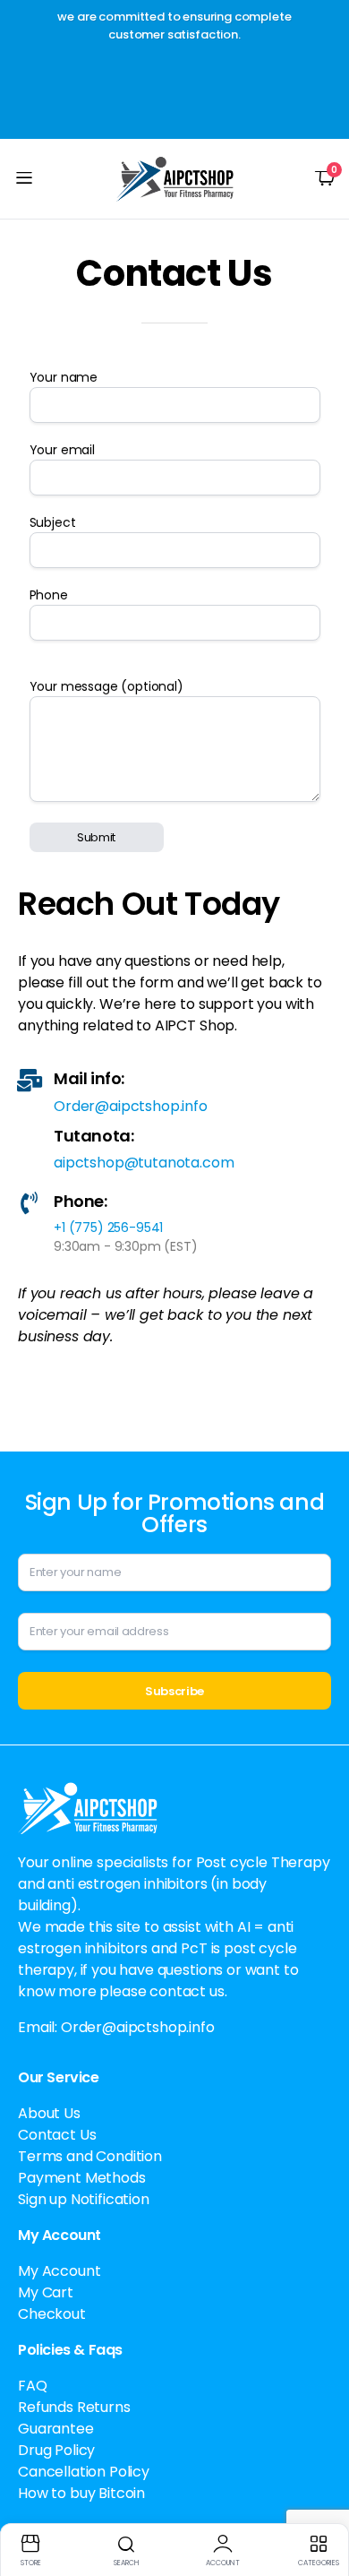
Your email (62, 450)
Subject (53, 522)
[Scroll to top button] (320, 2495)
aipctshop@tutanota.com (144, 1163)
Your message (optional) (106, 686)
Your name (64, 377)
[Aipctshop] (175, 179)
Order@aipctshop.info (131, 1106)
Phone (49, 595)
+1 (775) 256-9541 (108, 1228)
